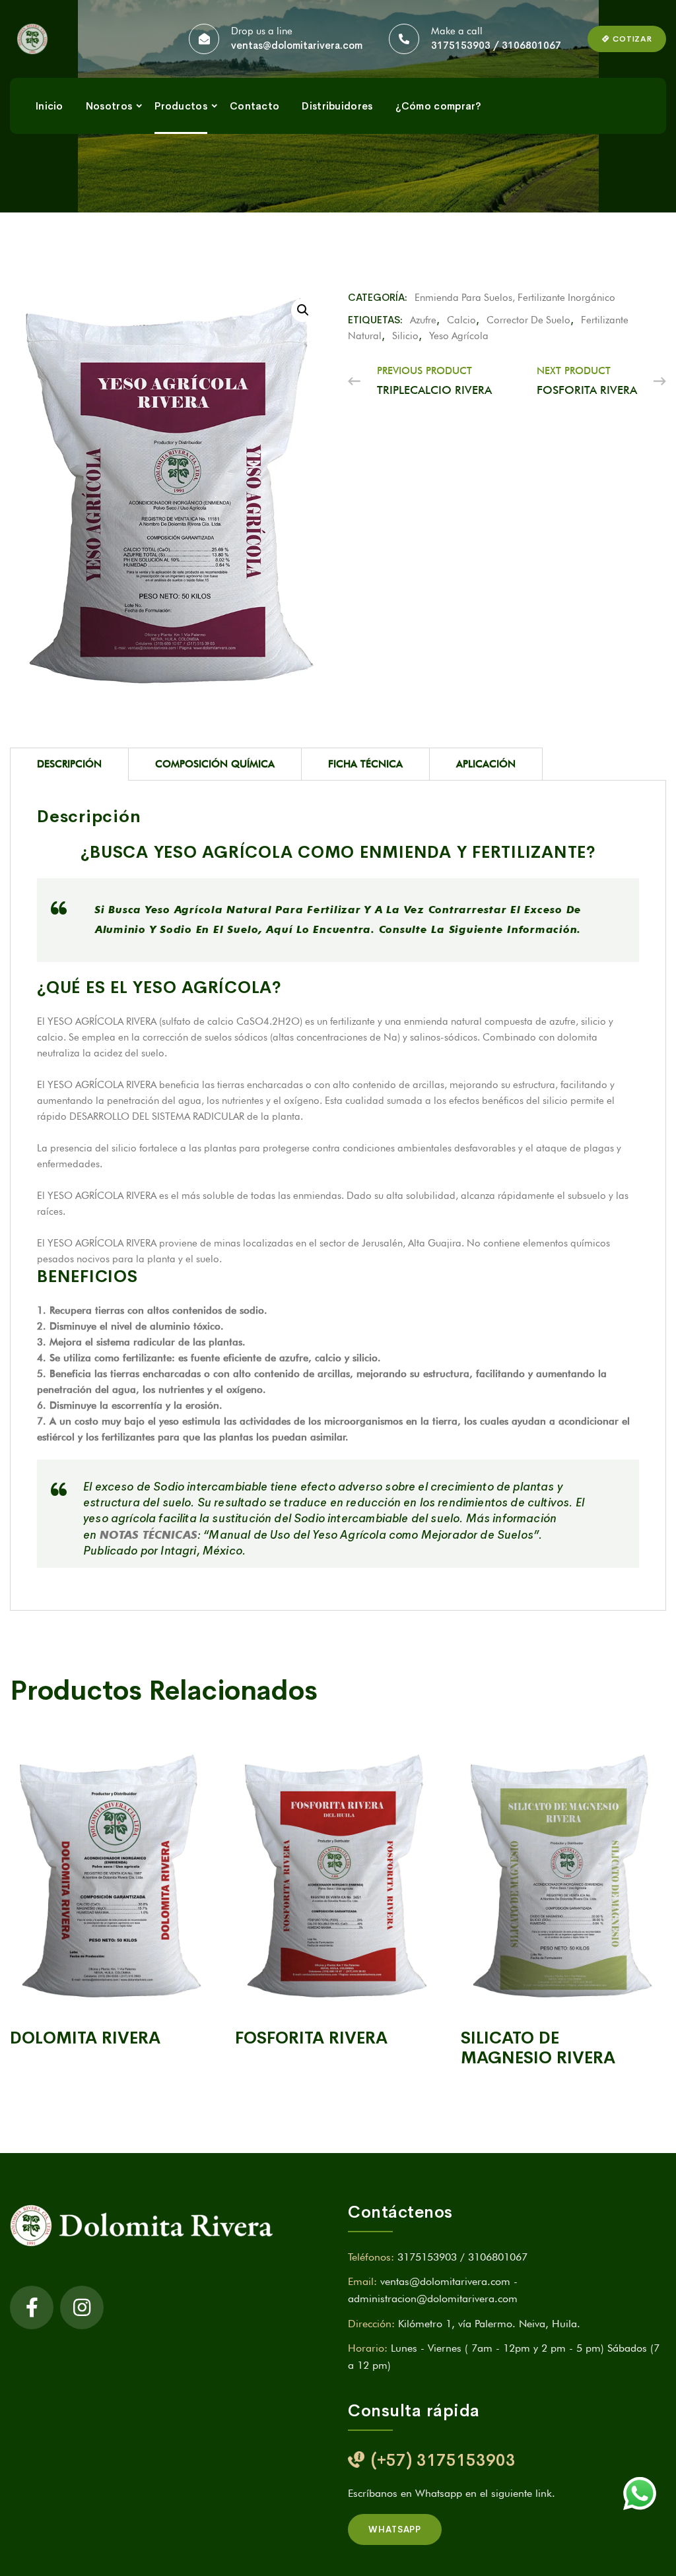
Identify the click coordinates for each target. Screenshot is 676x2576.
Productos (181, 106)
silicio (405, 336)
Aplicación (486, 764)
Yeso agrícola (459, 336)
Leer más (112, 1997)
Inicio (50, 106)
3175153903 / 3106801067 (496, 45)
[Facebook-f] (32, 2307)
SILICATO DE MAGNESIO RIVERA (538, 2048)
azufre (423, 320)
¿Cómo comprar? (439, 106)
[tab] (69, 764)
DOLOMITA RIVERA (85, 2038)
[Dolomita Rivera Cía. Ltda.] (39, 39)
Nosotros (109, 106)
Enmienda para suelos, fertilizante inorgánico (515, 298)
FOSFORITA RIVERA (311, 2038)
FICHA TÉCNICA (365, 764)
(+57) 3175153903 (443, 2460)
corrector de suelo (528, 320)
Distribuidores (337, 106)
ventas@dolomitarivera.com (297, 45)
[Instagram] (82, 2307)
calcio (461, 320)
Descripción (69, 764)
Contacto (254, 106)
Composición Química (215, 764)
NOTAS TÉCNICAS (149, 1535)
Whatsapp (395, 2529)
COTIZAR (631, 39)
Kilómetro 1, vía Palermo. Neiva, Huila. (489, 2324)
